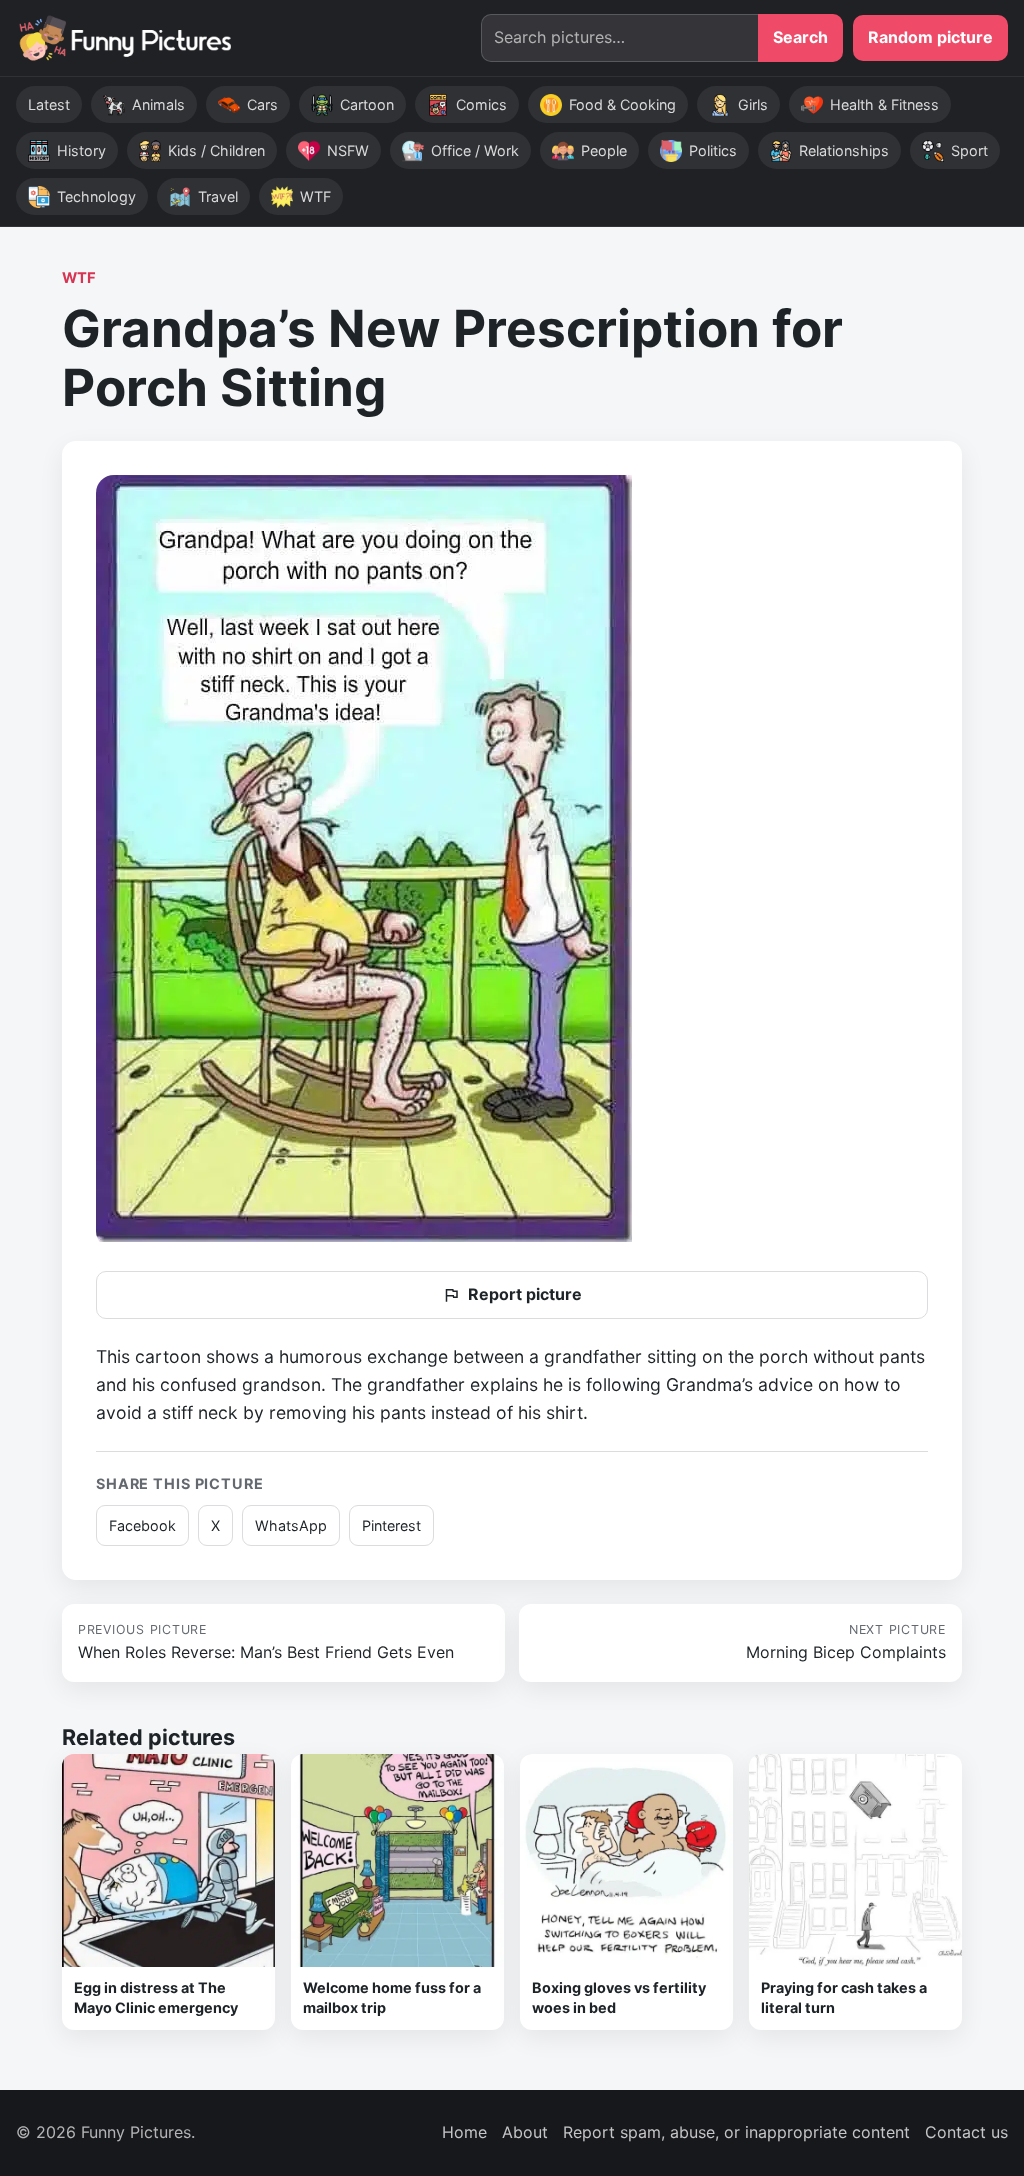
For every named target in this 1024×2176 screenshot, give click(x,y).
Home (464, 2132)
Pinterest (391, 1525)
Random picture (930, 37)
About (525, 2132)
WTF (79, 278)
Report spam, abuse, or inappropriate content (736, 2132)
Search (800, 37)
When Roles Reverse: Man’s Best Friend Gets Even (266, 1642)
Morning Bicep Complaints (846, 1642)
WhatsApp (291, 1525)
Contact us (966, 2132)
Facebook (142, 1525)
